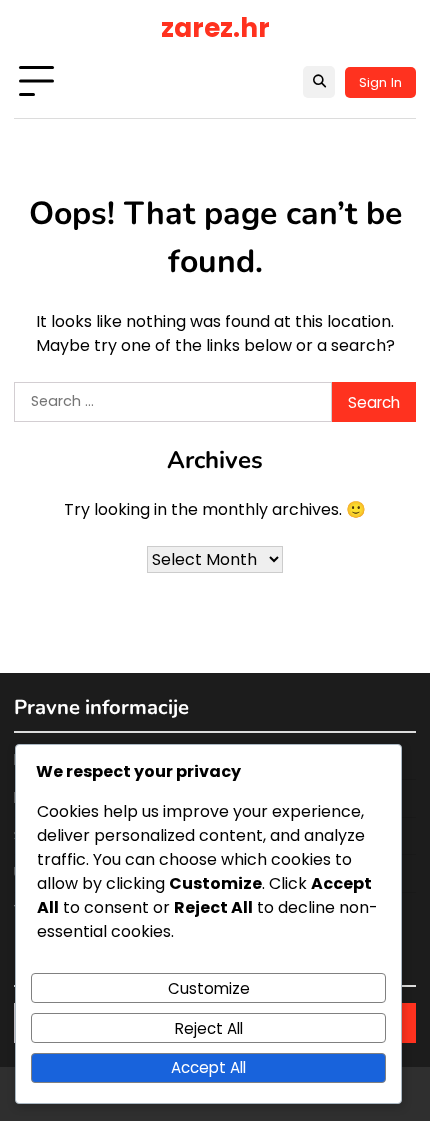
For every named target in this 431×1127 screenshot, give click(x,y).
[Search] (319, 82)
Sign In (380, 82)
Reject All (209, 1028)
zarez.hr (215, 27)
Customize (209, 988)
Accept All (208, 1067)
